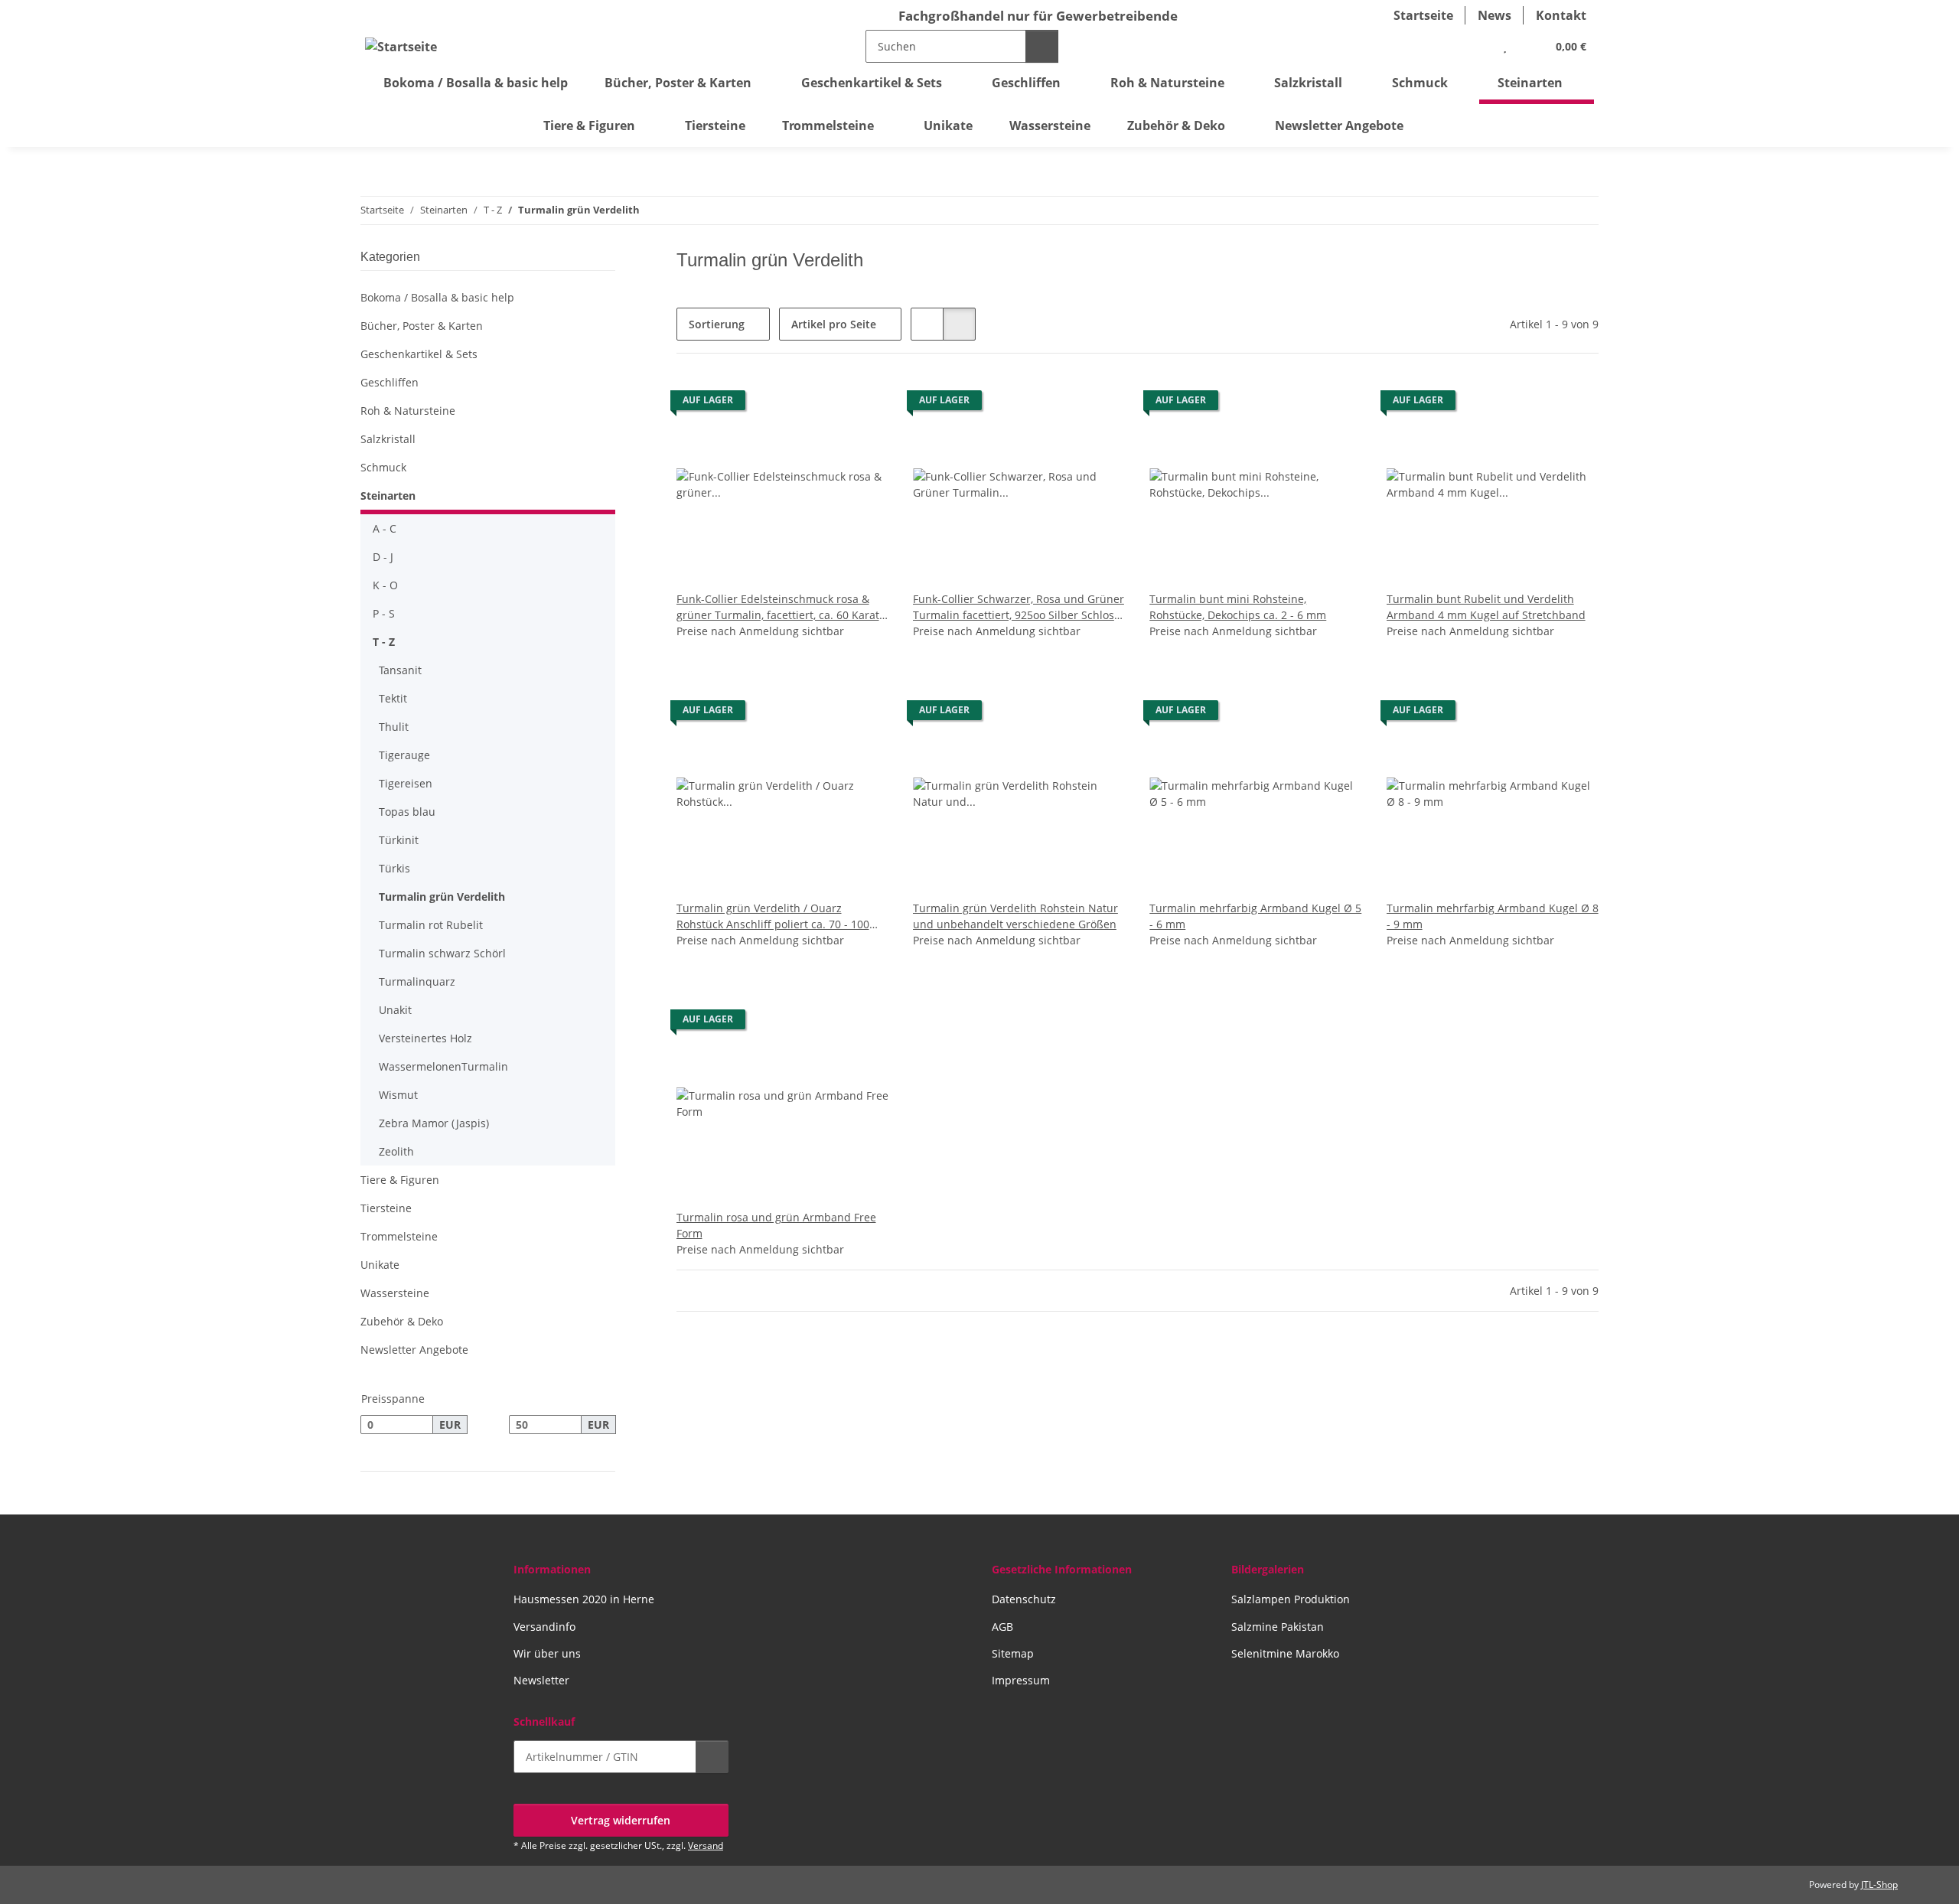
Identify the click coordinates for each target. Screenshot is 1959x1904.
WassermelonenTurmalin (443, 1066)
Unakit (395, 1010)
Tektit (393, 698)
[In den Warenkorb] (712, 1757)
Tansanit (400, 670)
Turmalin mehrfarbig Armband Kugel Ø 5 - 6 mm (1255, 916)
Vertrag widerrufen (621, 1820)
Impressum (1021, 1680)
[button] (1474, 46)
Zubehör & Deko (402, 1321)
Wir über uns (547, 1653)
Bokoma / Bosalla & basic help (437, 297)
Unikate (380, 1265)
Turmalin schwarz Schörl (442, 953)
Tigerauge (404, 755)
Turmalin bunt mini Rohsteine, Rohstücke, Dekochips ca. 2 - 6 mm (1238, 607)
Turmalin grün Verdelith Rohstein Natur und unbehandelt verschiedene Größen (1015, 916)
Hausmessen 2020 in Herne (584, 1599)
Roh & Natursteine (408, 411)
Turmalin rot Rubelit (431, 925)
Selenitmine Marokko (1285, 1653)
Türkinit (399, 840)
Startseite (1423, 15)
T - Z (384, 642)
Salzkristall (388, 439)
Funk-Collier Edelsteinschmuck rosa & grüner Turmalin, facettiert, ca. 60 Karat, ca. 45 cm (779, 607)
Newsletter (541, 1680)
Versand (706, 1845)
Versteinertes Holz (425, 1038)
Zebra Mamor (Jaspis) (434, 1123)
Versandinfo (544, 1627)
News (1495, 15)
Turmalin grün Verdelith (442, 897)
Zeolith (396, 1151)
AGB (1002, 1627)
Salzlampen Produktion (1291, 1599)
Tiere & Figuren (400, 1180)
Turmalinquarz (417, 981)
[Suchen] (1042, 46)
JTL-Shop (1879, 1884)
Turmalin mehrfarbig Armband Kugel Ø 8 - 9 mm (1493, 916)
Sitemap (1013, 1653)
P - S (384, 613)
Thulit (394, 727)
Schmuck (383, 467)
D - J (383, 557)
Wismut (398, 1095)
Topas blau (407, 812)
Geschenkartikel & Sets (419, 354)
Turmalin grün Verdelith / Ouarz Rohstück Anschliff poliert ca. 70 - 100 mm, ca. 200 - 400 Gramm (773, 916)
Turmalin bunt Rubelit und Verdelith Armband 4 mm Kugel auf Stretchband (1486, 607)
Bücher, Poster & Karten (422, 326)
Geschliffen (390, 382)
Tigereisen (406, 783)
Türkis (394, 868)
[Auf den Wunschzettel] (862, 404)
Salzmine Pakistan (1278, 1627)
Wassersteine (395, 1293)
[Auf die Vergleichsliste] (823, 404)
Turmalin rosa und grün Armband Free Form (776, 1225)
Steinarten (388, 496)
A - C (385, 528)
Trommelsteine (399, 1236)
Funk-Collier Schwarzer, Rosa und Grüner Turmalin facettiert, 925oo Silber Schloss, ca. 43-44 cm (1019, 607)
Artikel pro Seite (834, 324)
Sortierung (717, 324)
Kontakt (1561, 15)
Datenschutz (1024, 1599)
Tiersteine (386, 1208)
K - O (385, 585)
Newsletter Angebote (414, 1350)
